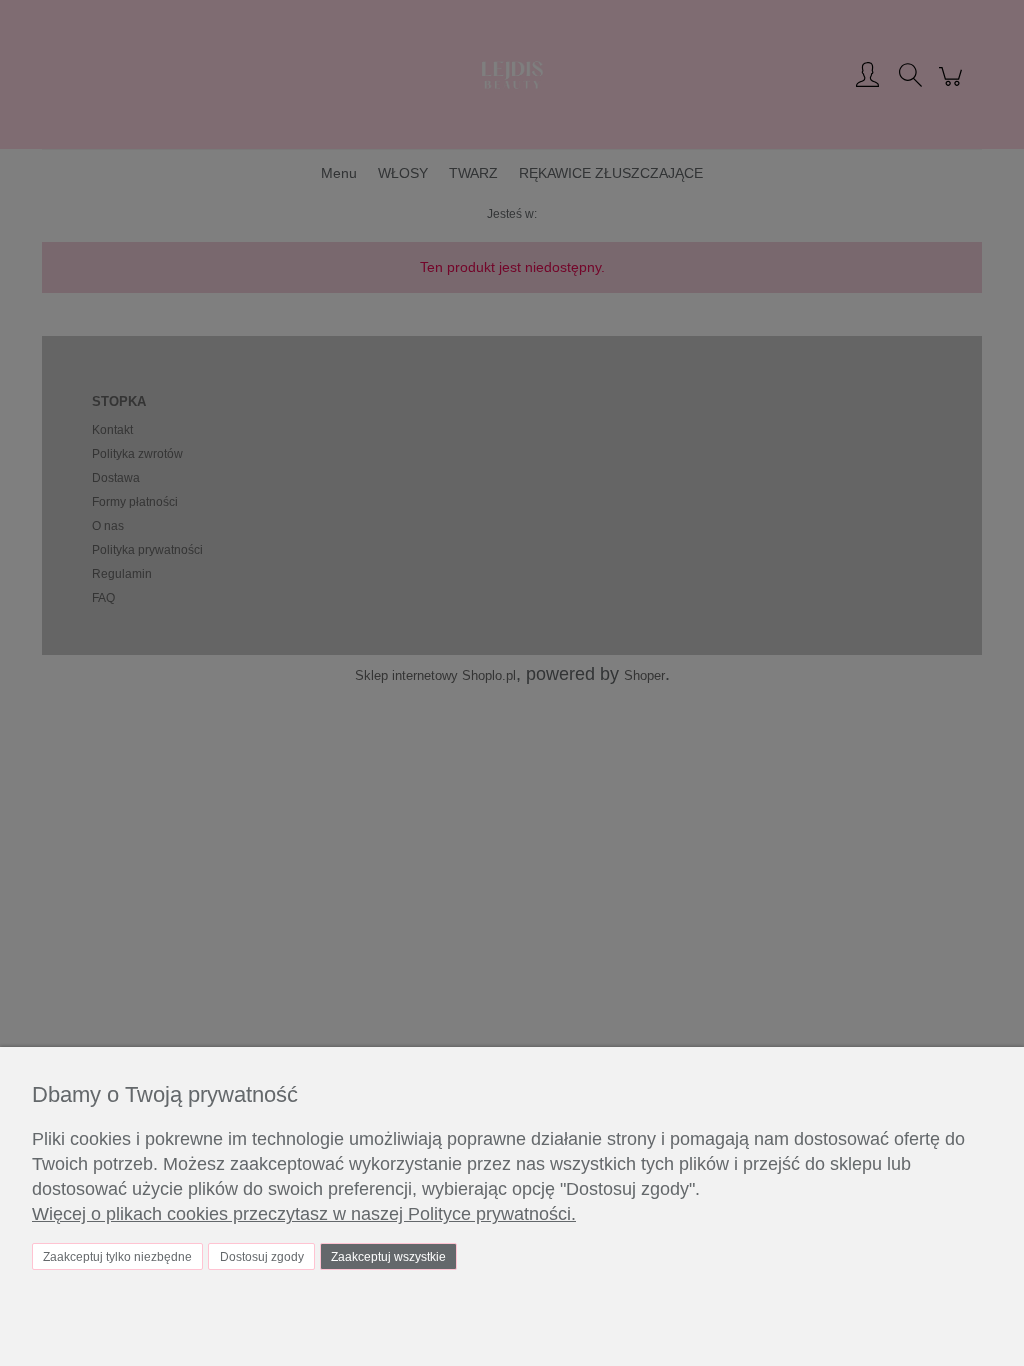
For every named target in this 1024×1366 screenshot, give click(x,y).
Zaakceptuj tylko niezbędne (117, 1257)
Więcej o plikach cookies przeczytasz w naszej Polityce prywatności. (304, 1214)
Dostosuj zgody (262, 1257)
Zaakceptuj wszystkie (388, 1257)
